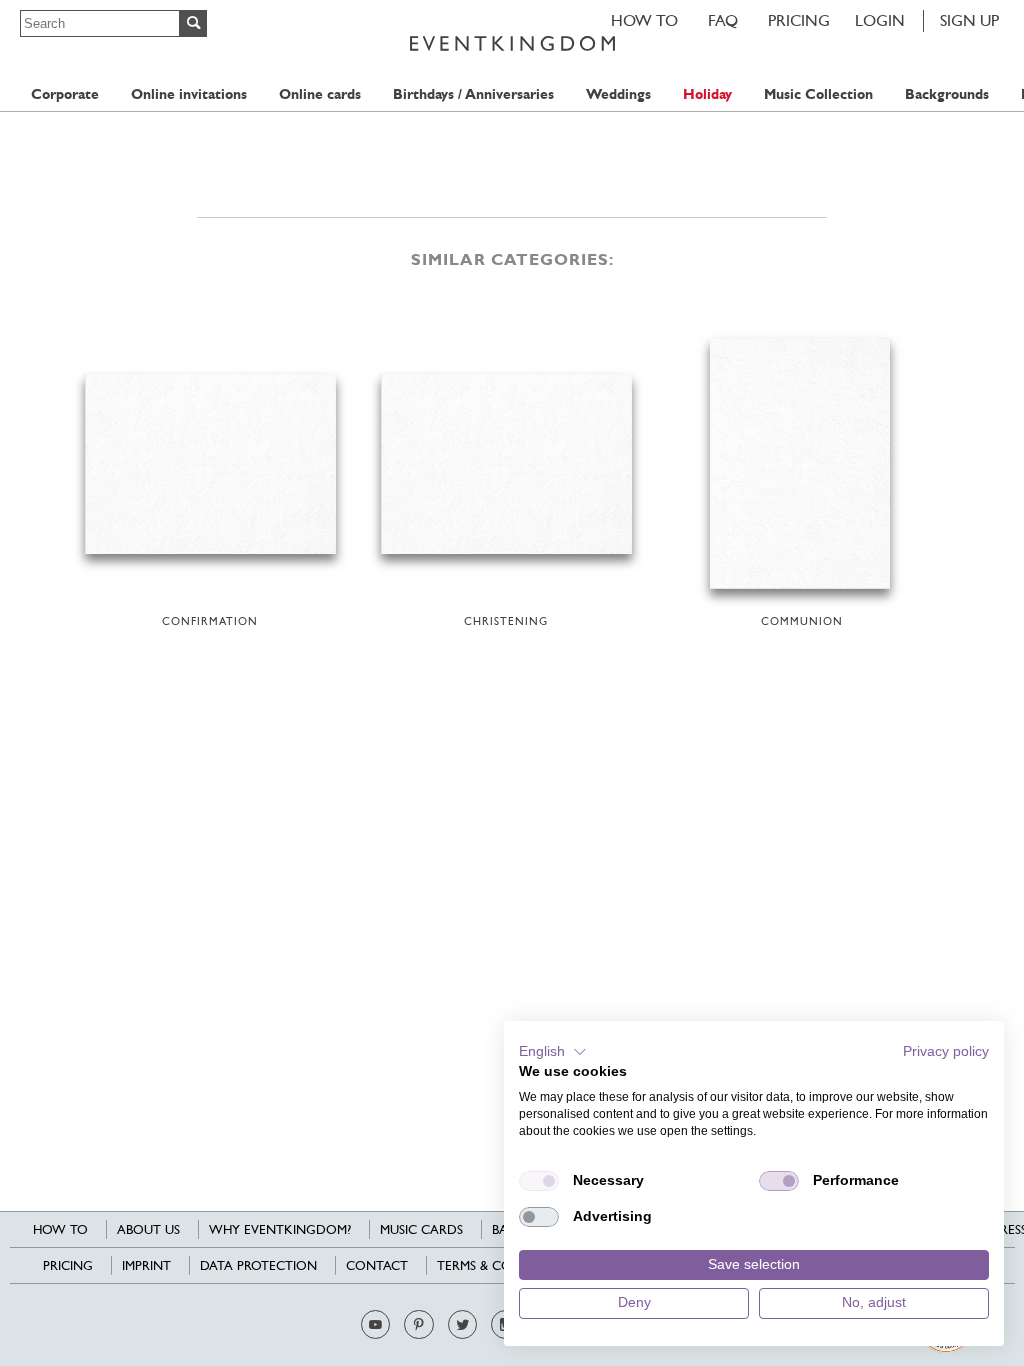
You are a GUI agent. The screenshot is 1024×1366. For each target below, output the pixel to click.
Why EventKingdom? (280, 1229)
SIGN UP (969, 20)
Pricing (799, 20)
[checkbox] (539, 1181)
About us (148, 1229)
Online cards (320, 94)
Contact (377, 1265)
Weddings (618, 94)
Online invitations (189, 94)
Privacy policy (946, 1051)
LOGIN (880, 20)
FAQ (723, 20)
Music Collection (818, 94)
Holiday (707, 94)
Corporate (65, 94)
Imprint (146, 1265)
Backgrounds (947, 94)
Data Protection (258, 1265)
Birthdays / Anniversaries (473, 94)
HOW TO (644, 20)
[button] (553, 1052)
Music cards (421, 1229)
